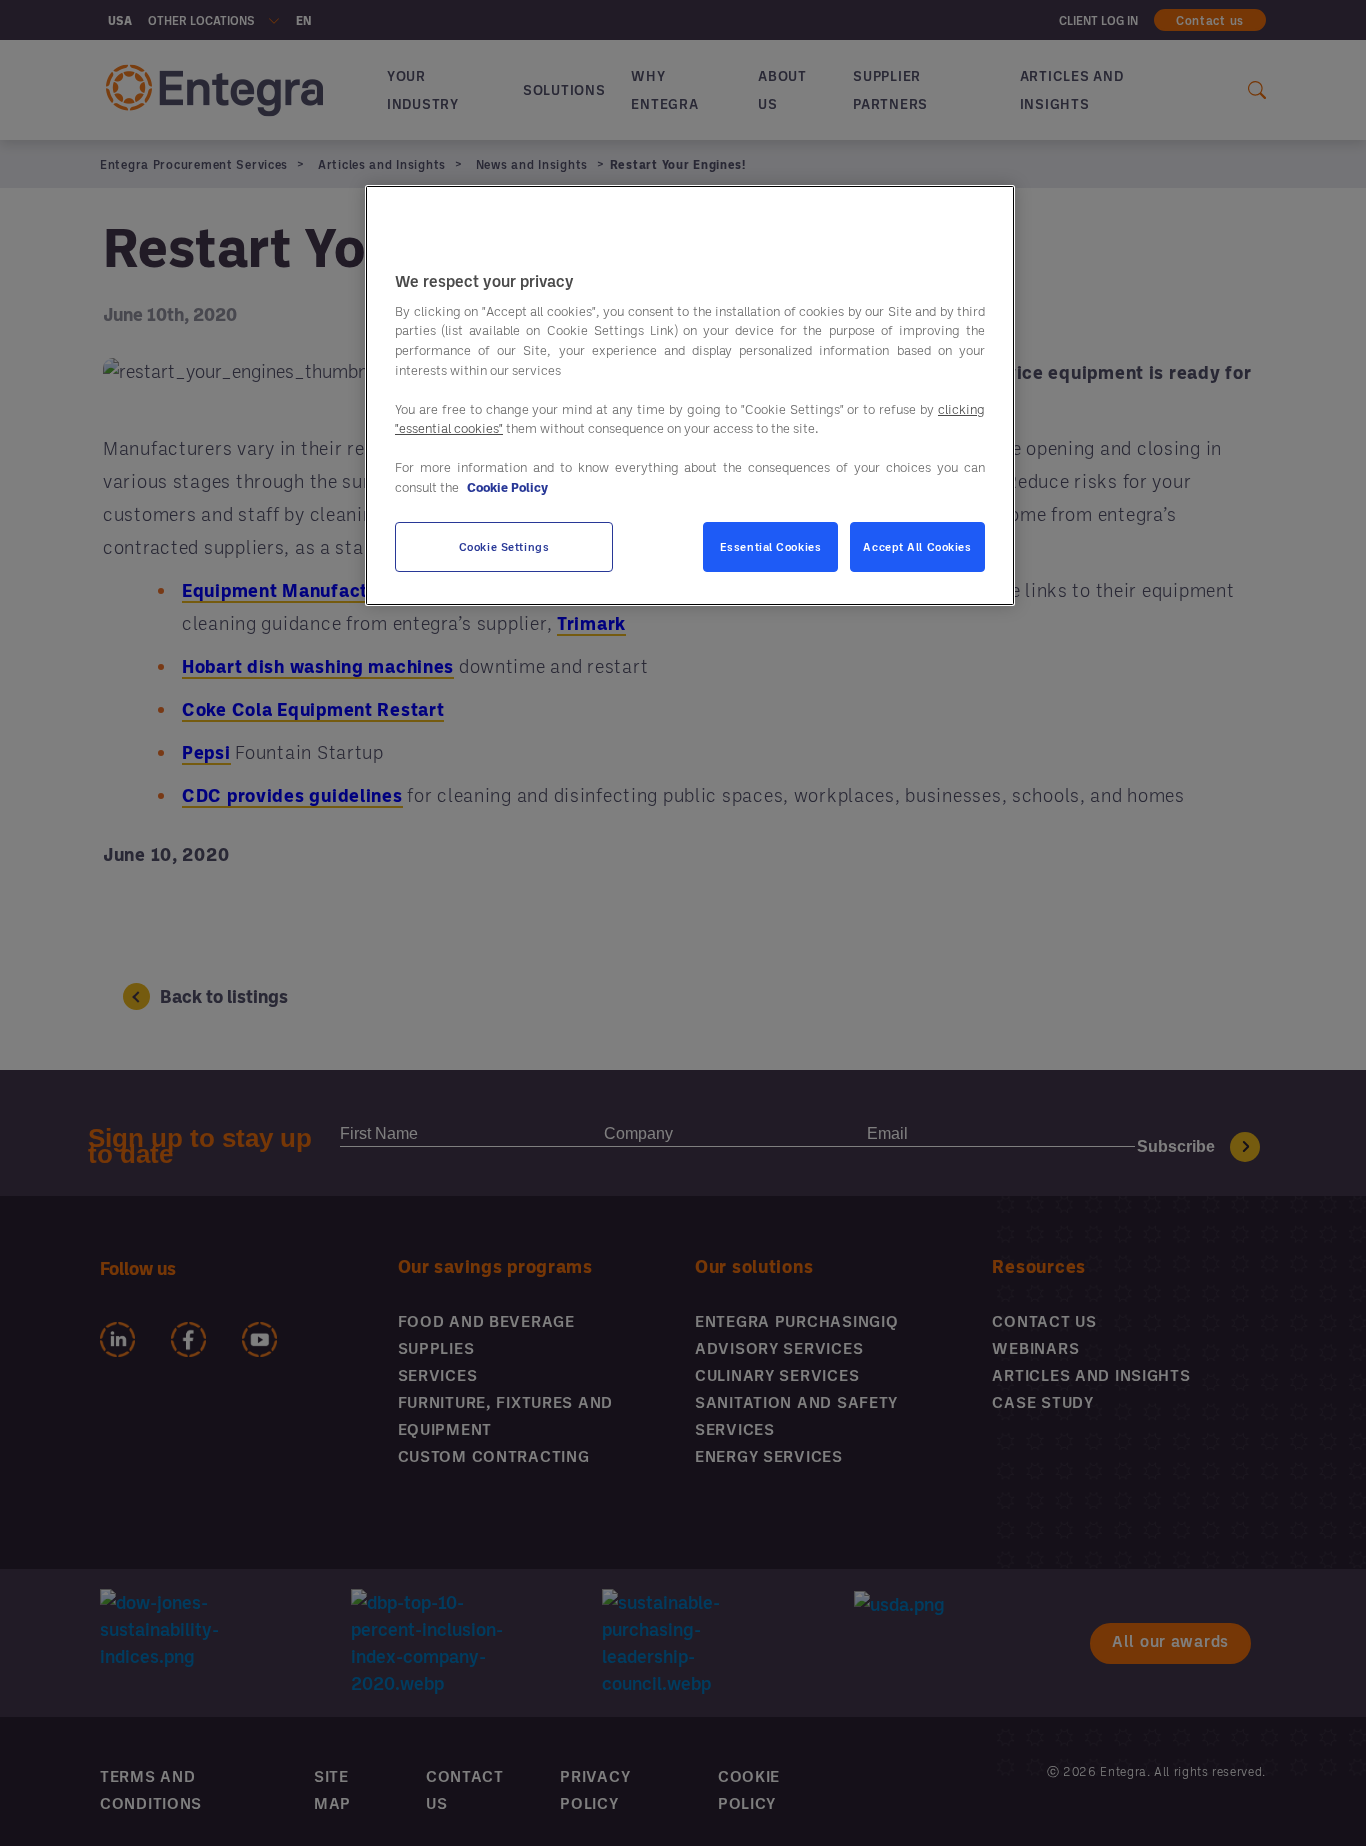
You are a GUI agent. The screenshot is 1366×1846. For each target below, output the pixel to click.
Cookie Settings (504, 546)
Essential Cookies (771, 546)
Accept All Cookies (917, 546)
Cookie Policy (507, 486)
